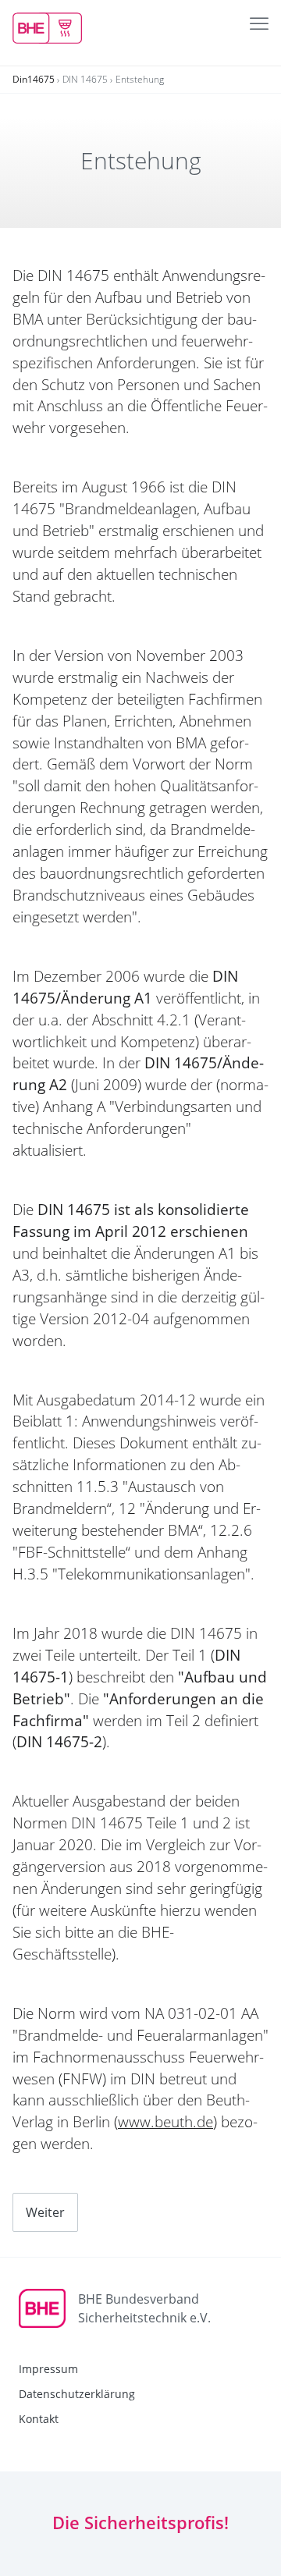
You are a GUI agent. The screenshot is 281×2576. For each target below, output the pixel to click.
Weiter (45, 2212)
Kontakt (39, 2419)
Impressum (48, 2369)
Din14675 (34, 79)
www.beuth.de (165, 2122)
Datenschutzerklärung (77, 2394)
